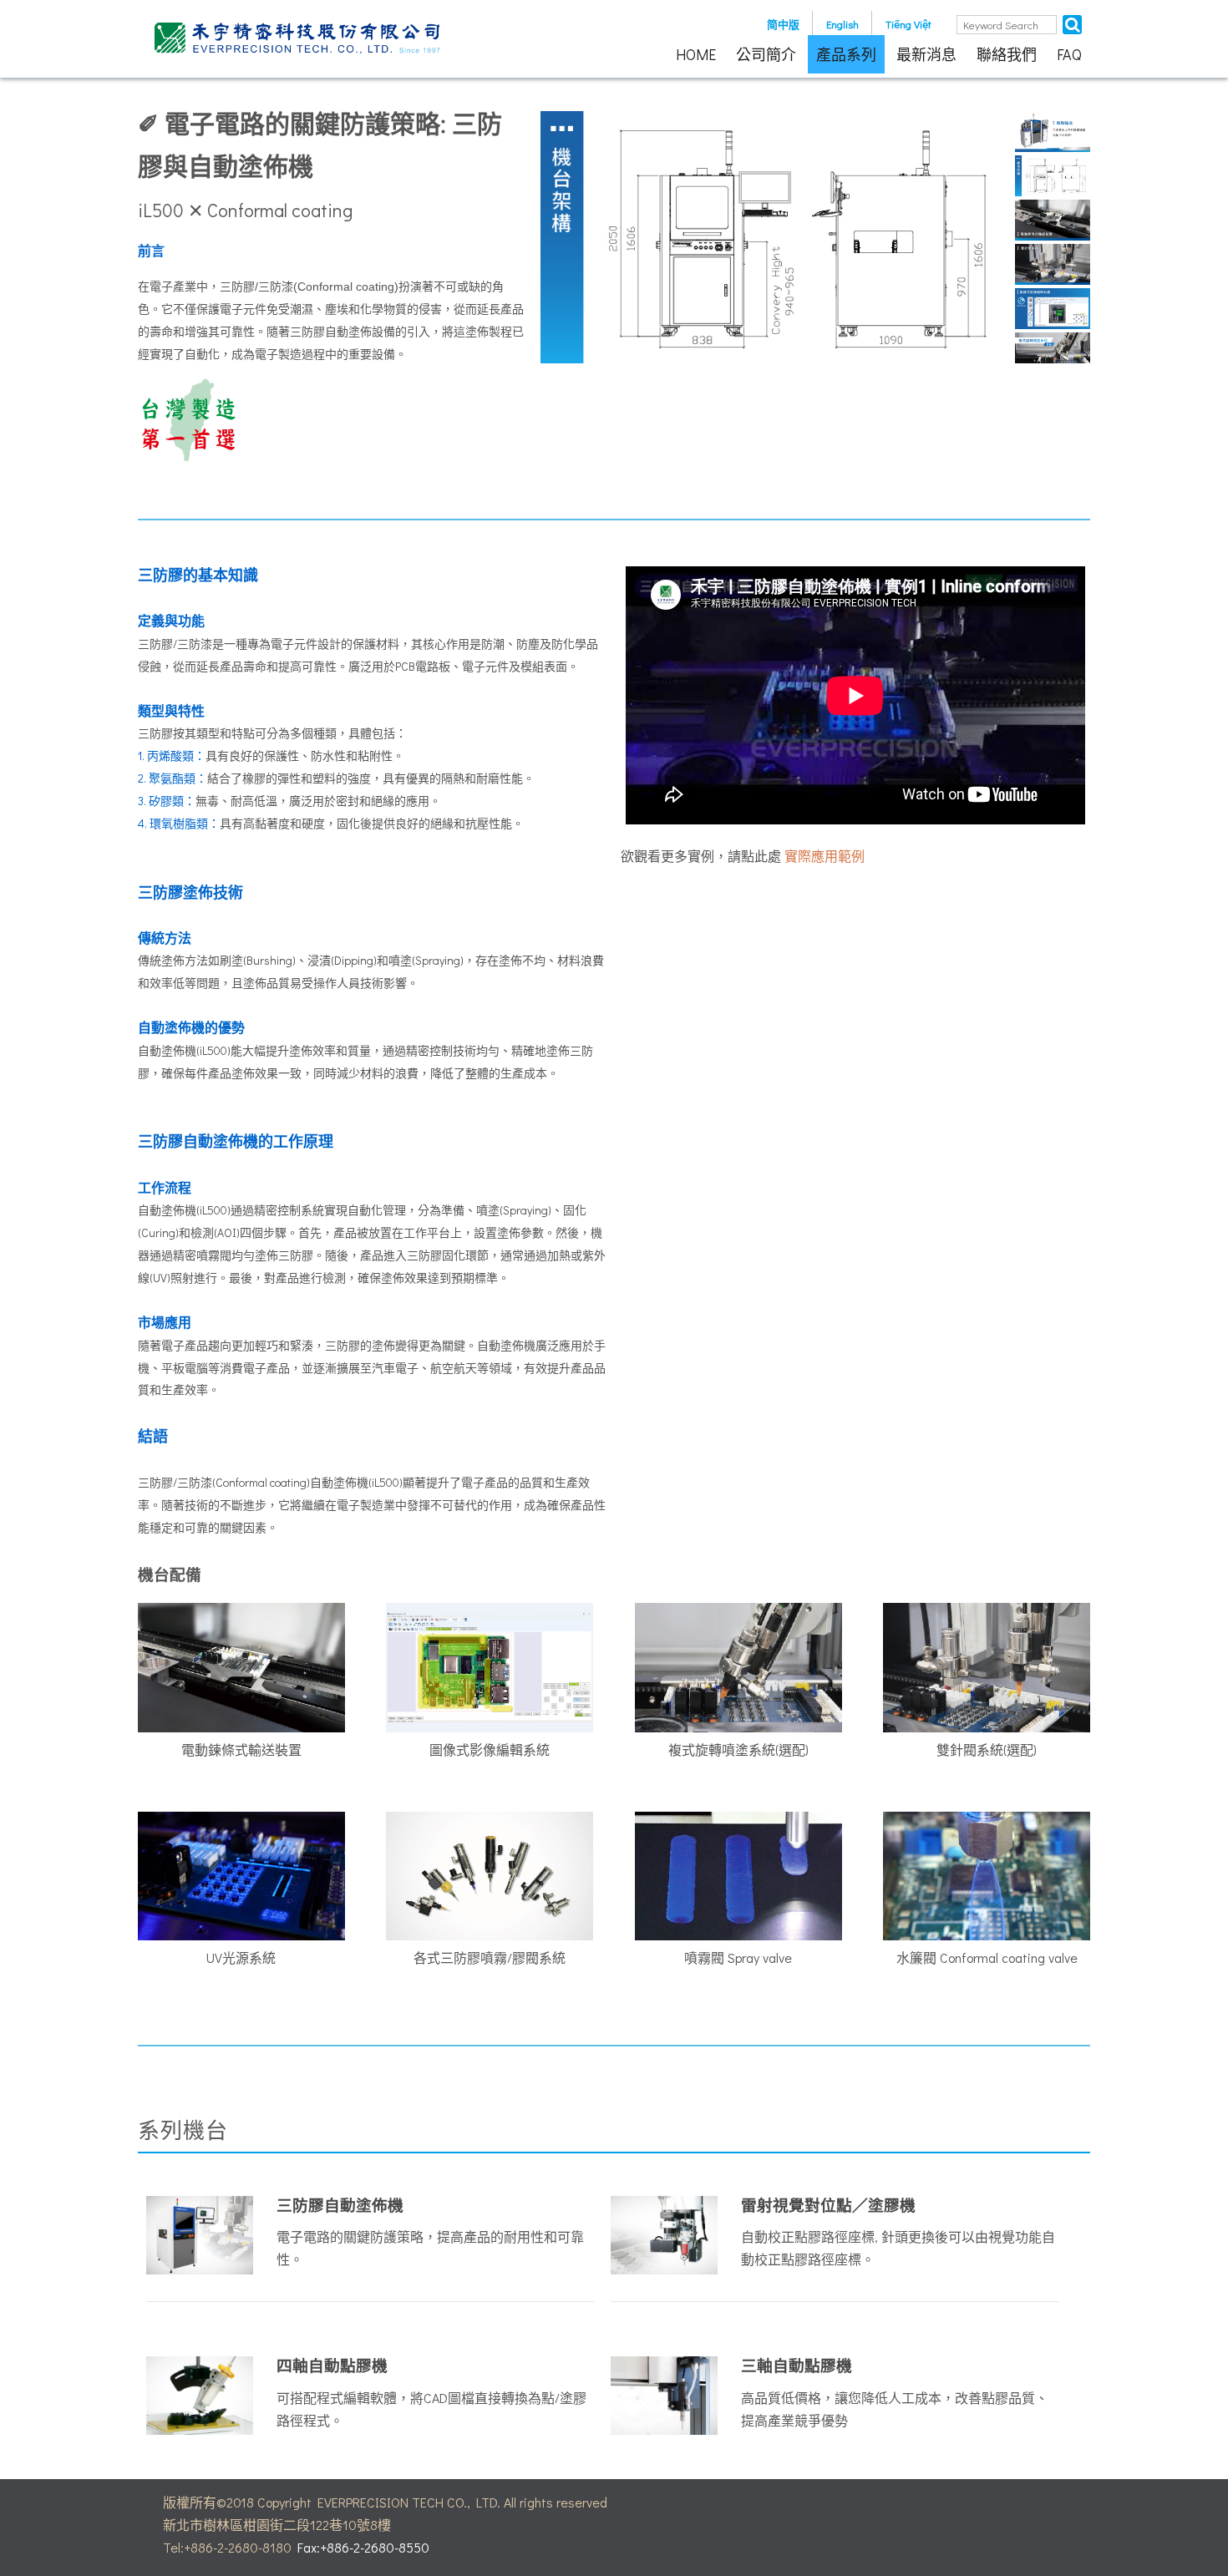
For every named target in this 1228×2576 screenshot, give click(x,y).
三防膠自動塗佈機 (340, 2205)
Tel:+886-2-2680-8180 (227, 2547)
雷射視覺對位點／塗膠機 (828, 2205)
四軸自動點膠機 (332, 2365)
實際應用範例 (825, 856)
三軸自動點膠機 (797, 2365)
